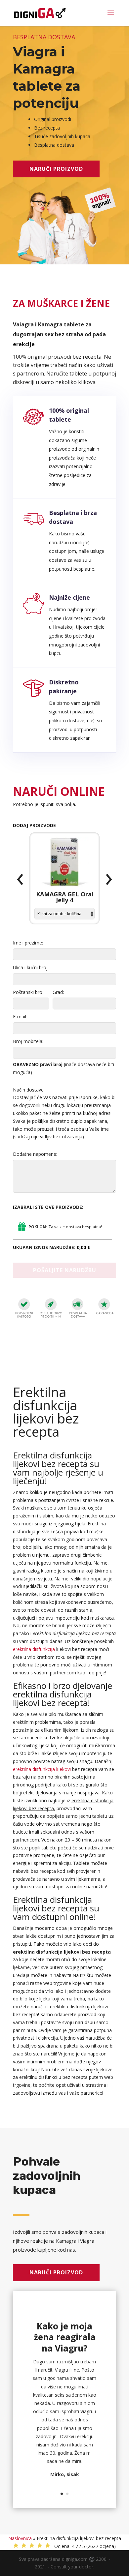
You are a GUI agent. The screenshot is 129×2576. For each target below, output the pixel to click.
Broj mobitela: (28, 1041)
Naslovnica (20, 2538)
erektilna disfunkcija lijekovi (42, 1769)
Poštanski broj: (29, 992)
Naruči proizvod (56, 169)
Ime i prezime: (28, 943)
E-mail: (20, 1017)
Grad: (58, 992)
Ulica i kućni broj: (31, 967)
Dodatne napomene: (35, 1154)
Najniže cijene (69, 597)
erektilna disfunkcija (34, 1649)
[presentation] (20, 880)
